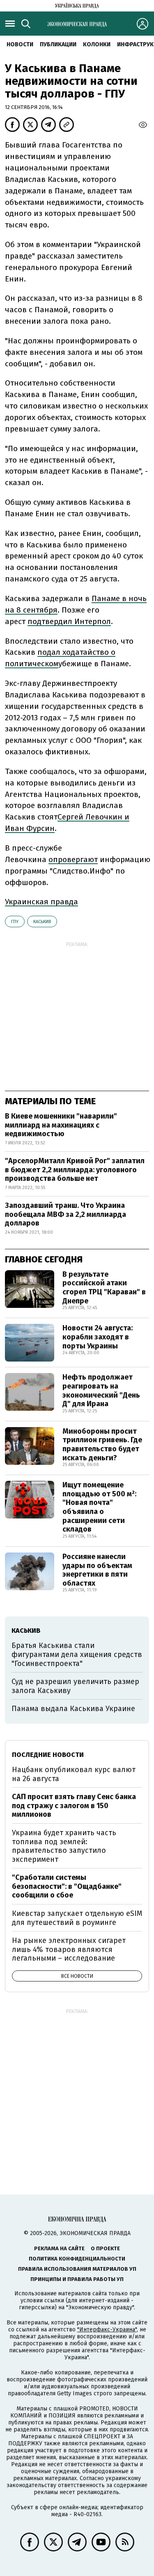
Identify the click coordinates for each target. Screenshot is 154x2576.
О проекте (105, 2248)
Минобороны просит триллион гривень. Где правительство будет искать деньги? (102, 1445)
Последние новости (48, 1755)
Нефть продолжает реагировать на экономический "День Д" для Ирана (101, 1390)
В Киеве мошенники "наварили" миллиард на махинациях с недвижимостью (61, 1125)
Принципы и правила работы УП (77, 2279)
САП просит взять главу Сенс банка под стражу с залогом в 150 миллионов (74, 1805)
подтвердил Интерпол (69, 621)
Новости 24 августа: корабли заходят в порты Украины (98, 1337)
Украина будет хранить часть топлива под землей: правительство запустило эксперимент (64, 1846)
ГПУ (15, 922)
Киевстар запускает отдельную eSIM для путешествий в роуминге (77, 1918)
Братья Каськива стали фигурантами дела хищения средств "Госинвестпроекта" (77, 1654)
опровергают (73, 859)
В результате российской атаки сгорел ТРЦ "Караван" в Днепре (104, 1288)
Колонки (97, 44)
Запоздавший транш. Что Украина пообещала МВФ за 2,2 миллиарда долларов (66, 1214)
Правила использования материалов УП (77, 2269)
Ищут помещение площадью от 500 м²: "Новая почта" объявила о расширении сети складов (99, 1507)
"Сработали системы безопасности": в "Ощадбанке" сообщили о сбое (67, 1886)
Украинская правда (41, 902)
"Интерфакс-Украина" (107, 2330)
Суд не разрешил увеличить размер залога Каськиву (75, 1686)
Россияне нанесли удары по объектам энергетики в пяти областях (97, 1570)
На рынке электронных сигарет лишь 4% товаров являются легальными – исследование (69, 1949)
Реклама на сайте (59, 2248)
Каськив (42, 922)
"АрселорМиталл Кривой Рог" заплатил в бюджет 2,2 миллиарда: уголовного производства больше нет (75, 1170)
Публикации (58, 44)
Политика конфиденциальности (77, 2259)
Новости (20, 44)
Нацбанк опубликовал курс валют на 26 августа (74, 1774)
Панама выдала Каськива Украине (73, 1709)
